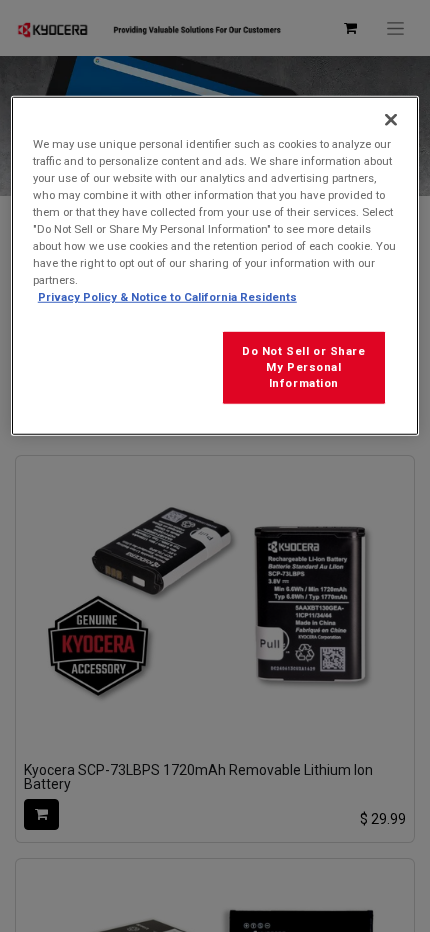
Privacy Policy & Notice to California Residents (167, 297)
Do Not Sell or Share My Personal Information (303, 367)
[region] (215, 266)
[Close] (391, 120)
